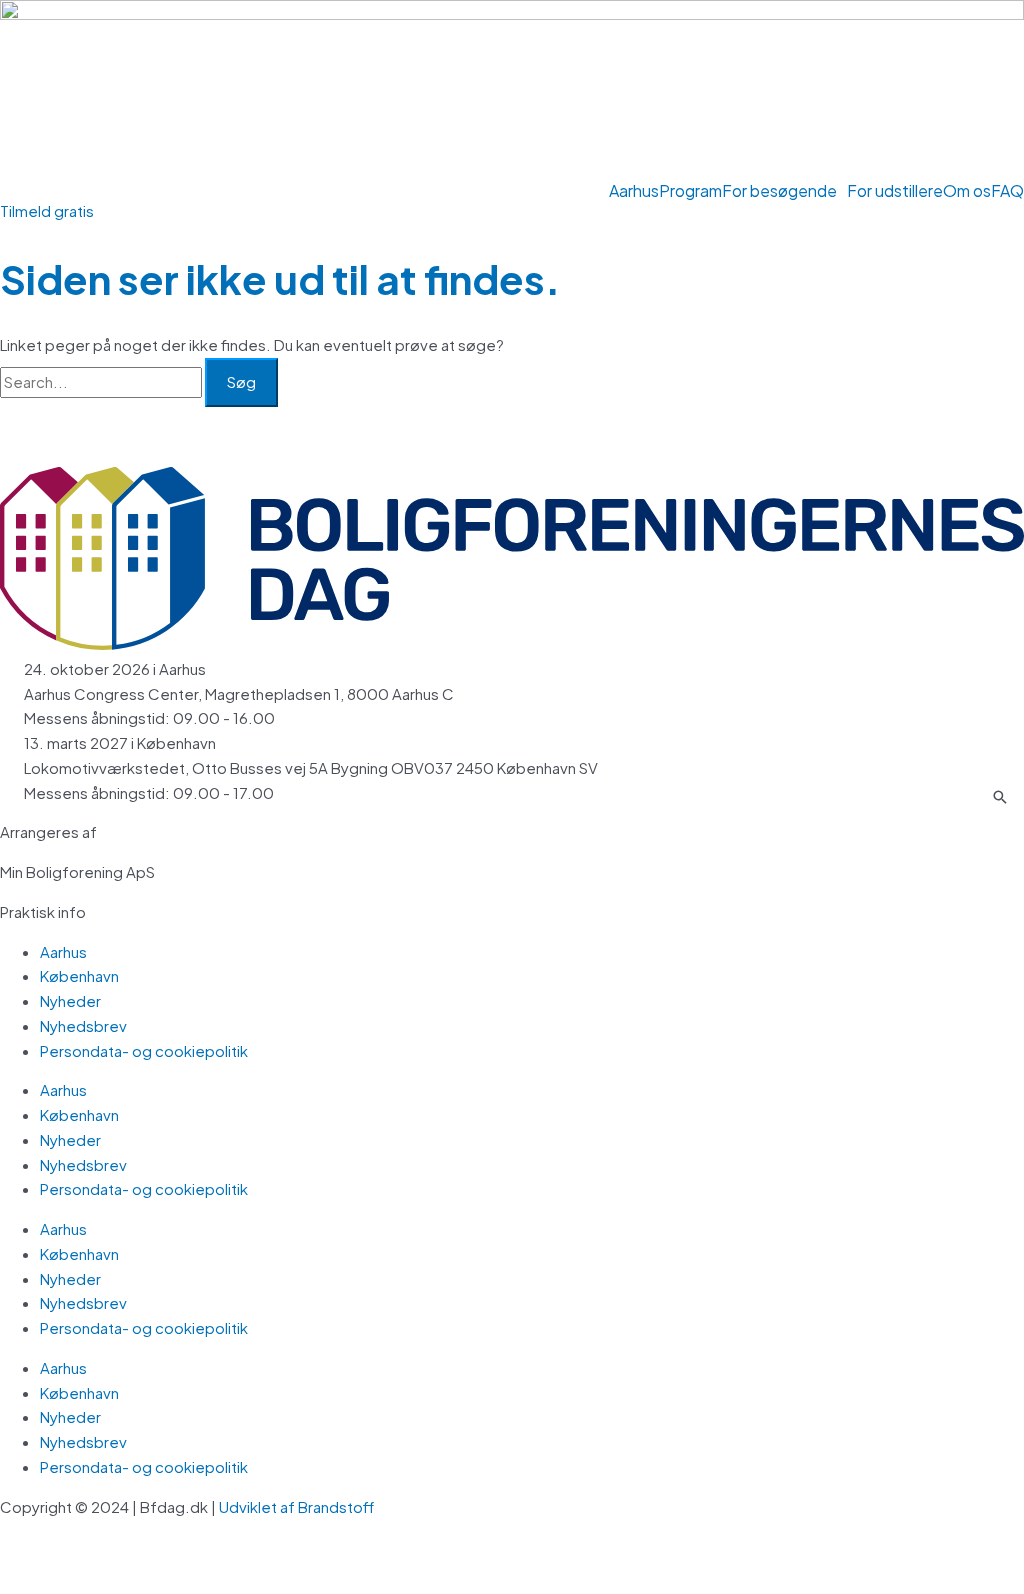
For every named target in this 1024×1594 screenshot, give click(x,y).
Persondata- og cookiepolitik (144, 1050)
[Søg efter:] (102, 381)
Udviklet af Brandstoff (298, 1506)
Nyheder (70, 1000)
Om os (967, 191)
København (79, 975)
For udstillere (895, 191)
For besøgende (779, 191)
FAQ (1007, 191)
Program (690, 191)
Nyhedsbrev (83, 1025)
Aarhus (634, 191)
